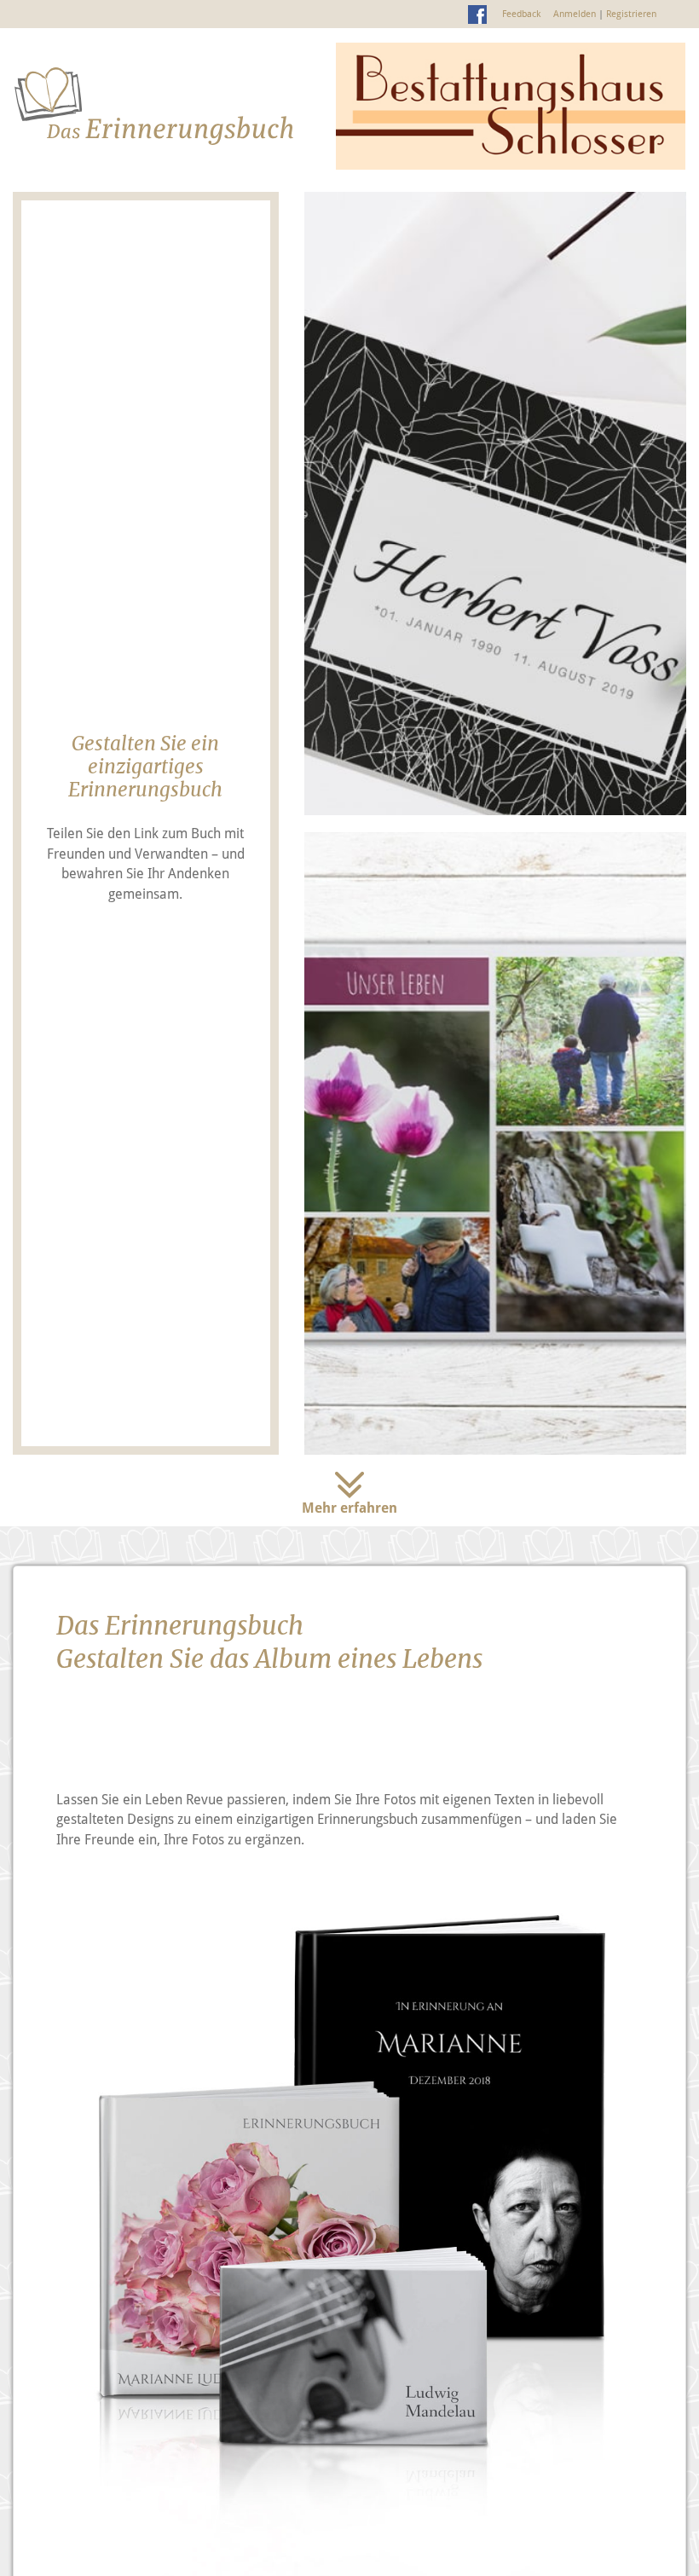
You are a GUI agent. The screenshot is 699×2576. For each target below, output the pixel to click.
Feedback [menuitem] (521, 14)
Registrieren (631, 14)
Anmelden (575, 14)
